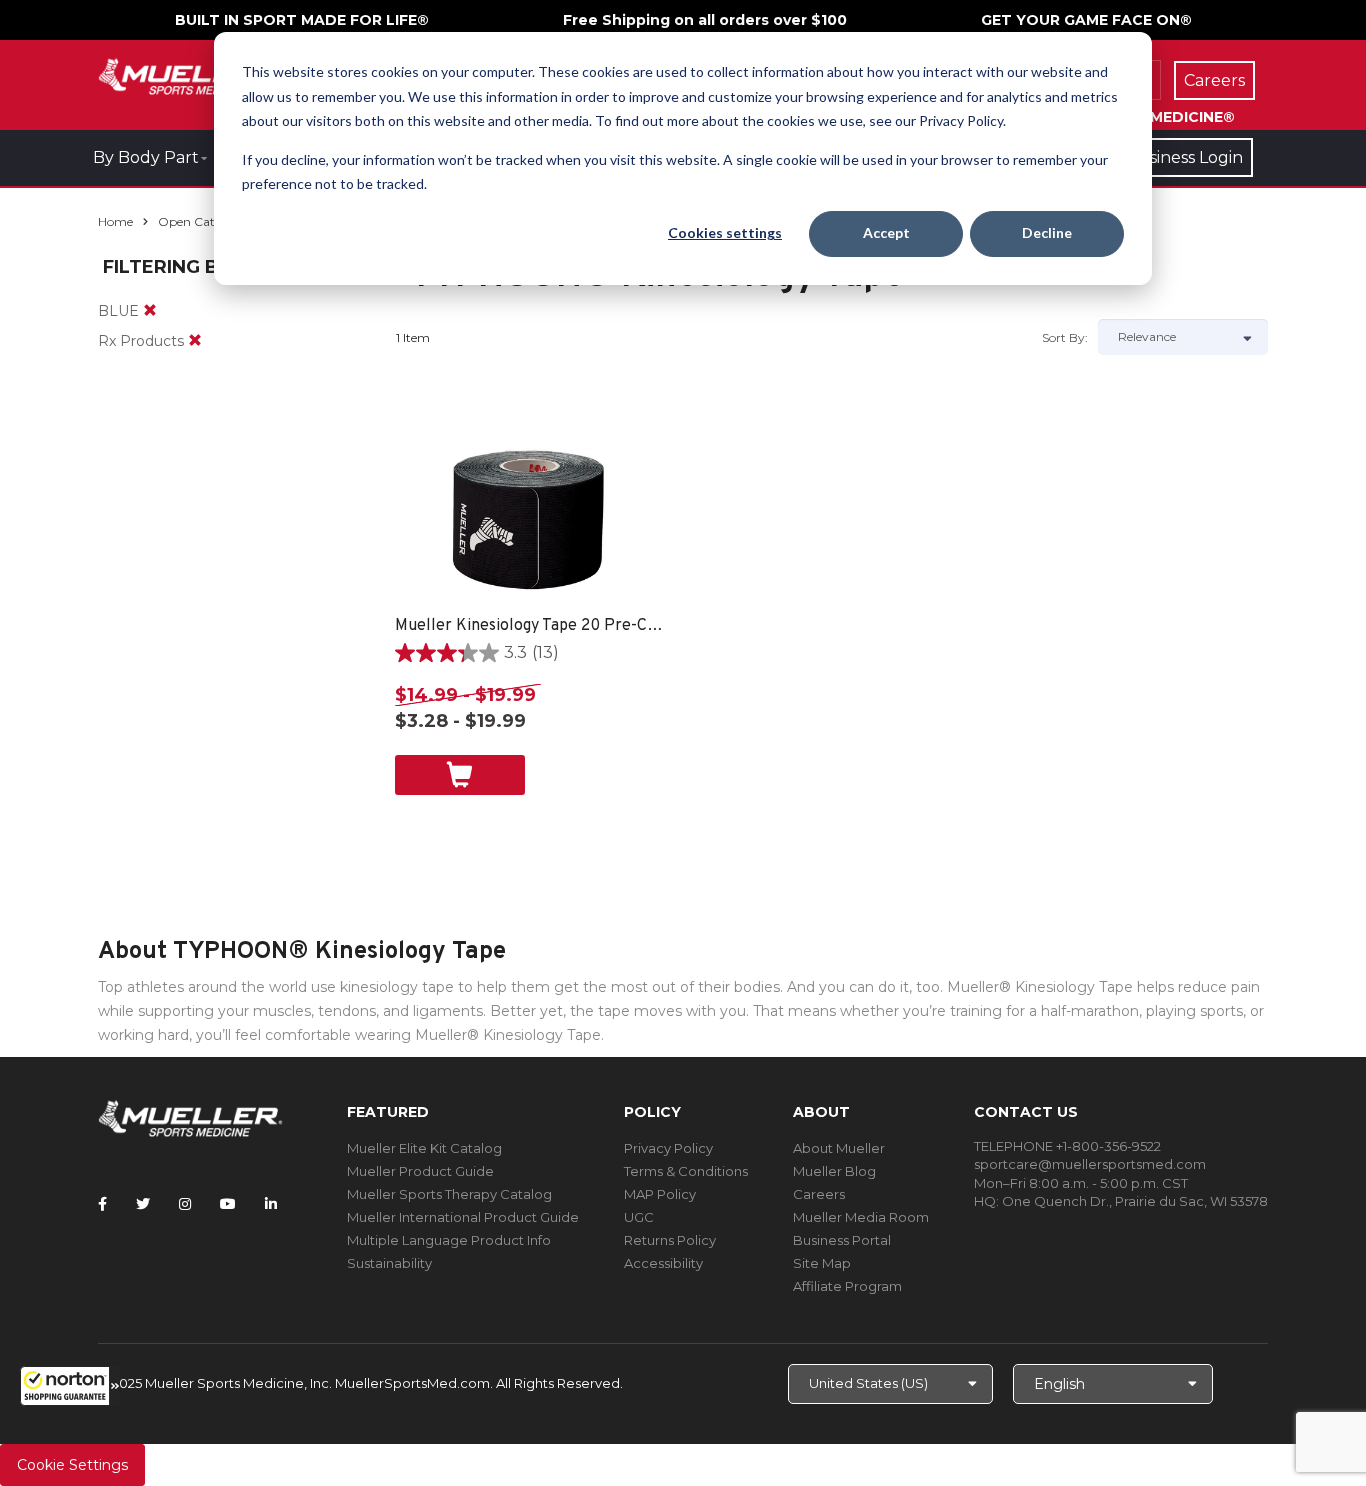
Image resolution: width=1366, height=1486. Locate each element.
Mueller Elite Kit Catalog (424, 1148)
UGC (639, 1217)
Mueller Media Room (861, 1217)
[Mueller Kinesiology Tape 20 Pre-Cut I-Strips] (530, 515)
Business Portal (842, 1240)
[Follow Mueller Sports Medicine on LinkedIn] (271, 1204)
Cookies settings (725, 232)
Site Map (822, 1263)
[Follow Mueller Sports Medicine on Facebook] (102, 1204)
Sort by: (1065, 337)
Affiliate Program (847, 1286)
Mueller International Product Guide (463, 1217)
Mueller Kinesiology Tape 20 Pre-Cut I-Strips (530, 626)
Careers (819, 1194)
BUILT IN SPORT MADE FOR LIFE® (302, 20)
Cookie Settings (72, 1465)
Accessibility (663, 1263)
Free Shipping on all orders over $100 (705, 20)
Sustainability (389, 1263)
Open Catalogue (206, 221)
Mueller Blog (834, 1171)
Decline (1047, 232)
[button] (70, 1386)
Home (115, 221)
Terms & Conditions (686, 1171)
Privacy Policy (668, 1148)
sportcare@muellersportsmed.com (1090, 1164)
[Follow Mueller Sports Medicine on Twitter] (143, 1204)
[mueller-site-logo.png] (190, 74)
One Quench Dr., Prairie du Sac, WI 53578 (1135, 1201)
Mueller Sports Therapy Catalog (449, 1194)
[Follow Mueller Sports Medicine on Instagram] (185, 1204)
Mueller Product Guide (420, 1171)
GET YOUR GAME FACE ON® (1086, 20)
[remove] (150, 311)
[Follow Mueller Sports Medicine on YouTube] (228, 1204)
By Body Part (146, 157)
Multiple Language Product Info (449, 1240)
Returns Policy (670, 1240)
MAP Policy (660, 1194)
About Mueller (839, 1148)
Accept (886, 232)
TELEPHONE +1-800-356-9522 (1067, 1146)
